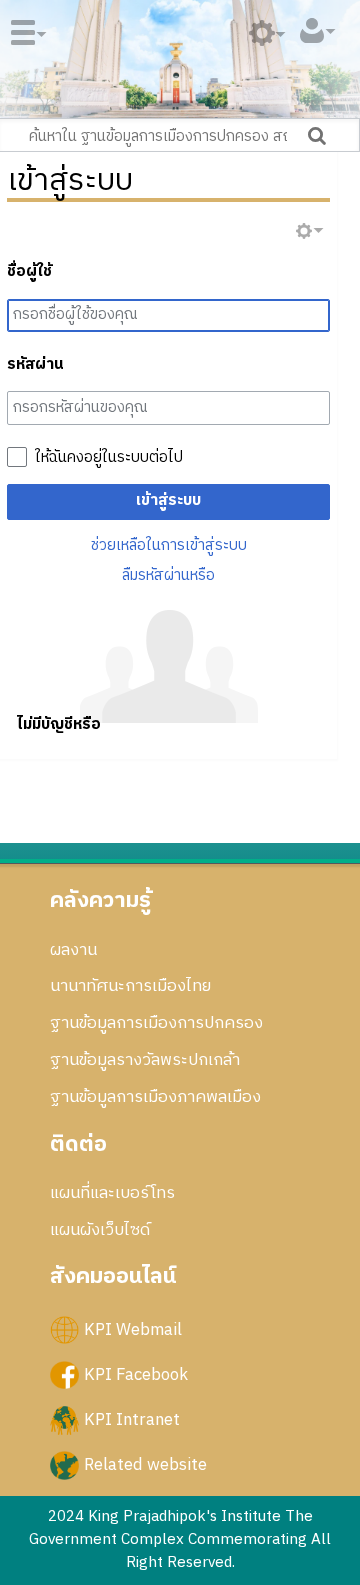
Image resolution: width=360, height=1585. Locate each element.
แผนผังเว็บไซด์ (100, 1230)
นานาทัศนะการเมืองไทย (130, 986)
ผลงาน (73, 950)
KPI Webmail (133, 1329)
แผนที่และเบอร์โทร (112, 1193)
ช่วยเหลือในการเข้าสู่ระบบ (169, 545)
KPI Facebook (136, 1374)
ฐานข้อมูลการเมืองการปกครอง (156, 1023)
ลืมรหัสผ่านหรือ (168, 575)
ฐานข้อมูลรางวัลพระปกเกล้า (145, 1060)
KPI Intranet (132, 1420)
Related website (145, 1465)
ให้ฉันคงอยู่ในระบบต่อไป (109, 458)
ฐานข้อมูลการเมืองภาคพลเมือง (155, 1097)
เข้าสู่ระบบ (168, 500)
